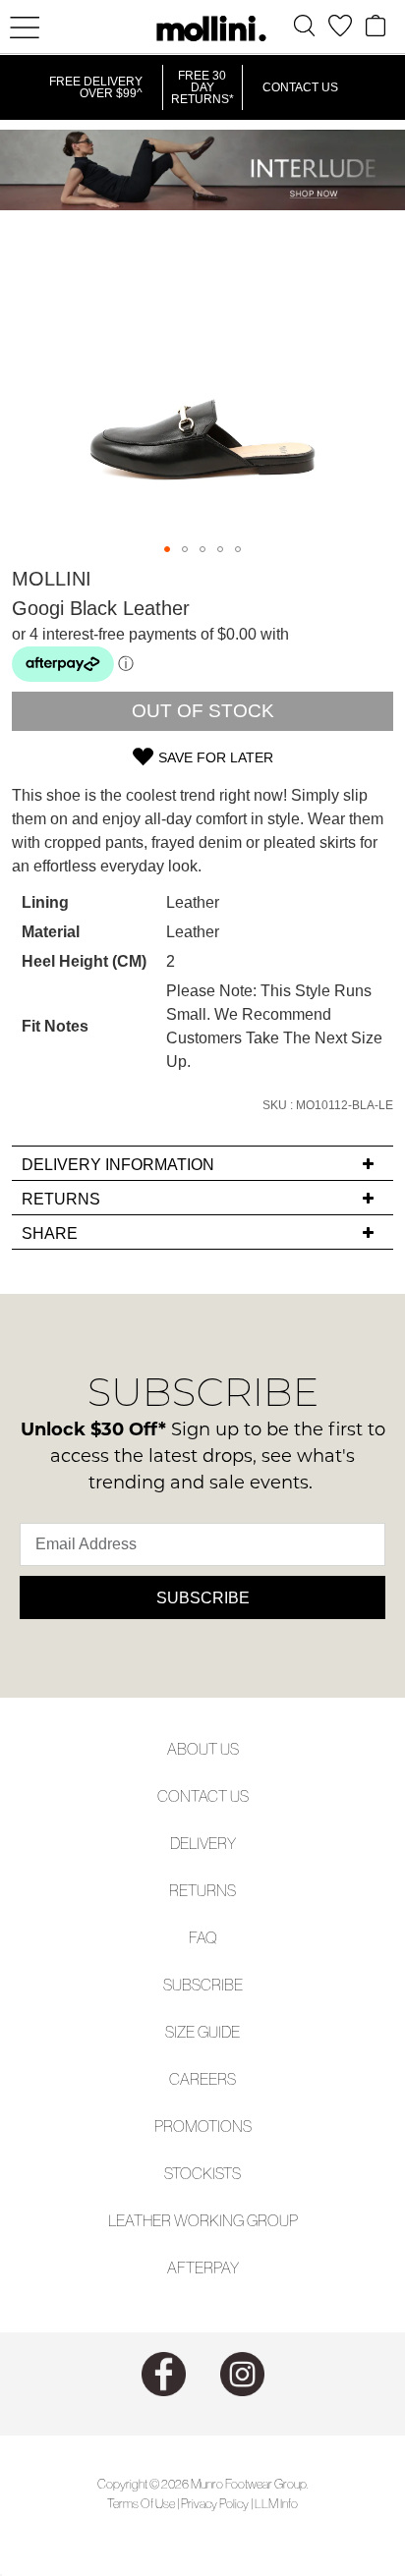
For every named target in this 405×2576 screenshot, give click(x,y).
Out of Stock (203, 711)
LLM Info (276, 2504)
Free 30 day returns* (202, 87)
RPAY (221, 2268)
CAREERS (202, 2079)
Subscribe (203, 1598)
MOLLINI (52, 579)
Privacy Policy (215, 2504)
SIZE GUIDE (202, 2032)
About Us (203, 1749)
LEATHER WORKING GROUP (203, 2220)
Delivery (203, 1843)
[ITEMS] (376, 26)
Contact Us (300, 87)
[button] (167, 549)
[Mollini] (202, 28)
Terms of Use (141, 2504)
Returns (202, 1890)
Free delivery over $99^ (96, 87)
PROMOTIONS (203, 2126)
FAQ (203, 1937)
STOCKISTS (202, 2173)
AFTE (185, 2268)
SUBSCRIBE (203, 1985)
